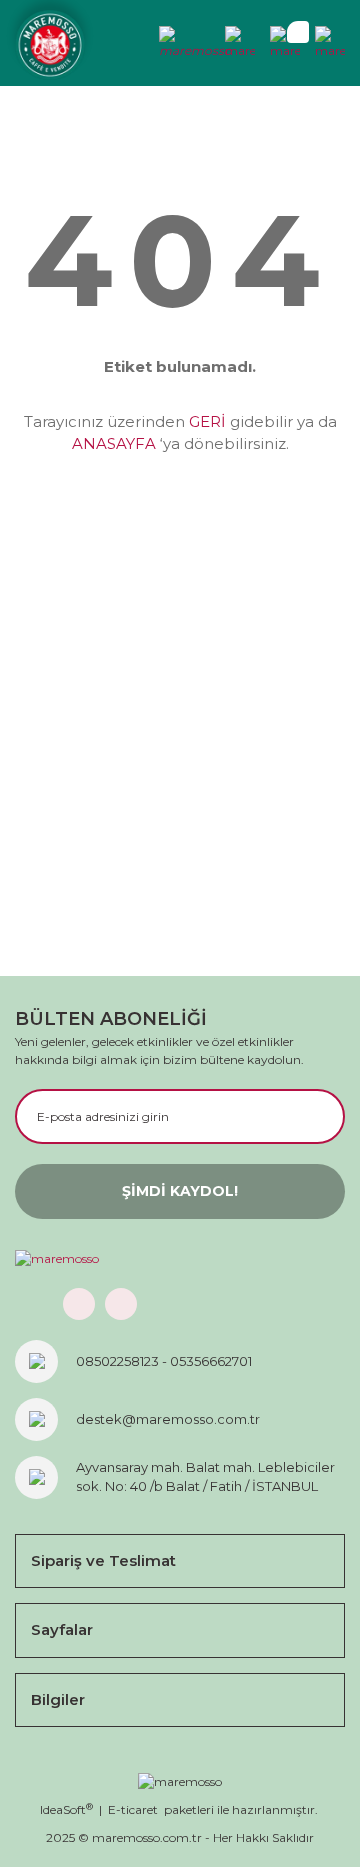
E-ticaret (133, 1809)
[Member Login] (195, 43)
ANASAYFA (114, 443)
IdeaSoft (66, 1809)
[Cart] (285, 43)
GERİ (207, 421)
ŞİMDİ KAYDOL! (180, 1191)
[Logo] (50, 45)
